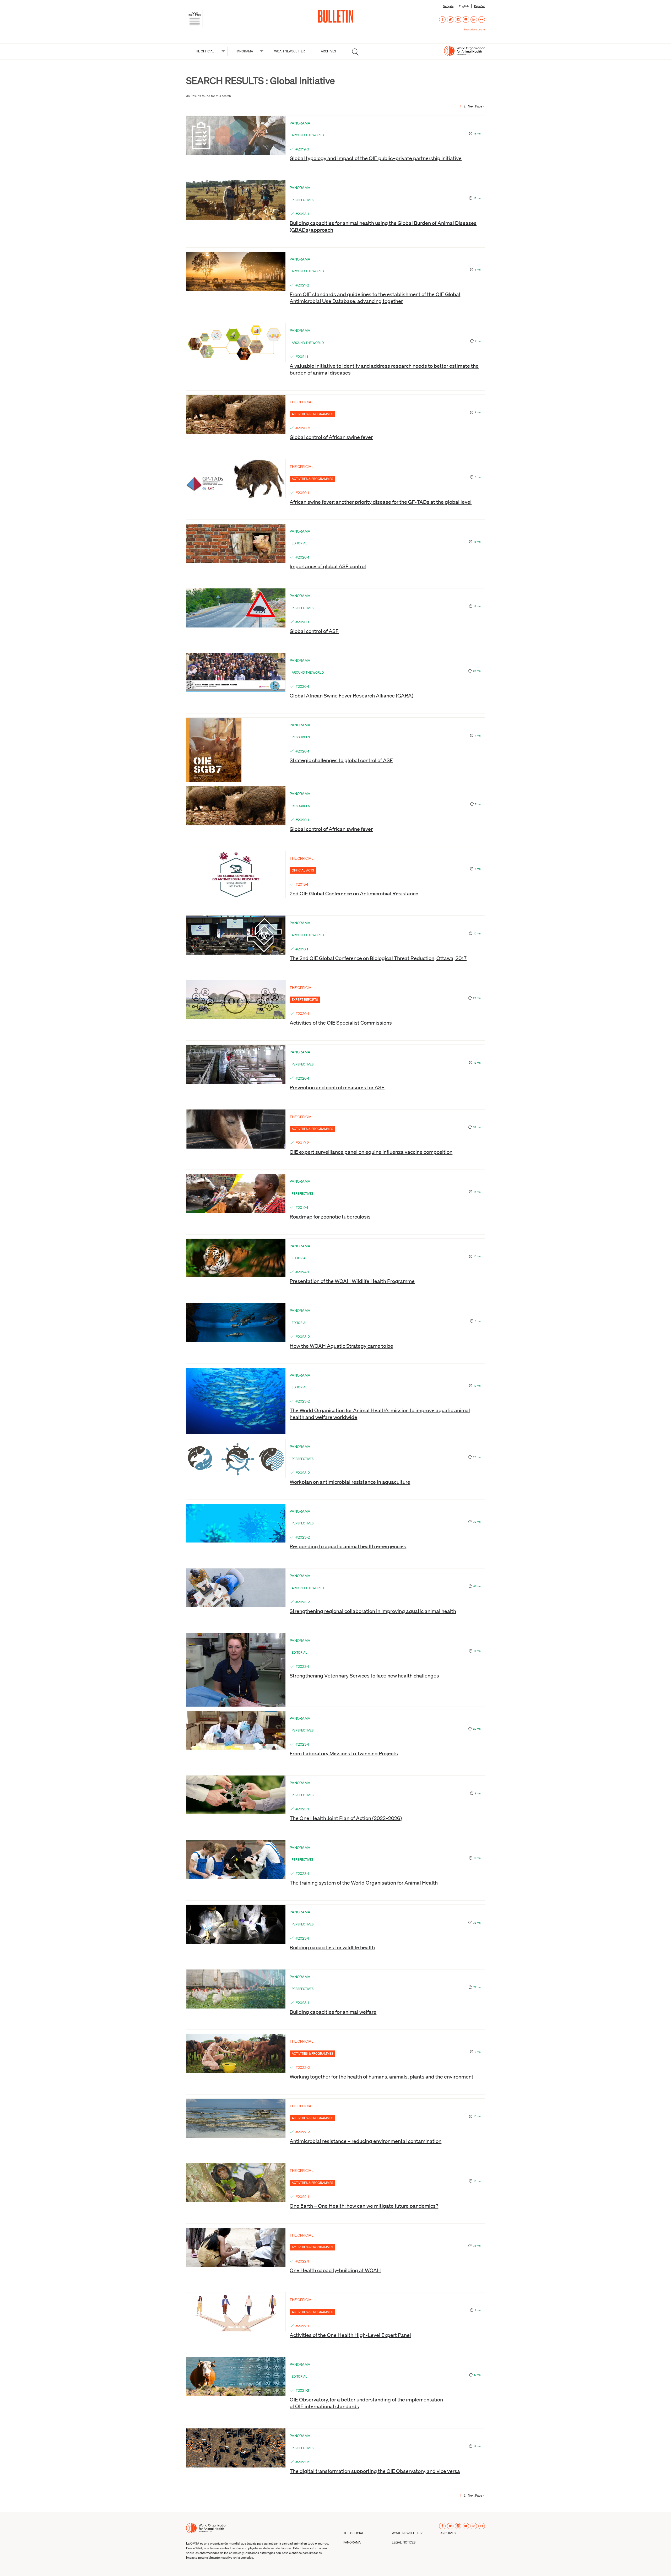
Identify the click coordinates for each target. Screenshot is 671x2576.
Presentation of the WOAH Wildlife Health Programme (352, 1281)
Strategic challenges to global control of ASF (341, 760)
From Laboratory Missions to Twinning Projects (344, 1753)
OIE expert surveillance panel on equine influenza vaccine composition (371, 1152)
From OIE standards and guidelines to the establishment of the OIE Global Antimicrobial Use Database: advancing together (375, 297)
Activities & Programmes (312, 414)
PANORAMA (244, 51)
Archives (328, 51)
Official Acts (303, 870)
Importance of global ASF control (328, 566)
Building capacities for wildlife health (332, 1947)
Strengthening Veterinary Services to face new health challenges (364, 1675)
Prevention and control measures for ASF (337, 1087)
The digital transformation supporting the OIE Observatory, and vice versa (375, 2471)
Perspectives (303, 200)
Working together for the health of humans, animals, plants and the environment (382, 2076)
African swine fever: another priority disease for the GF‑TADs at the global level (381, 502)
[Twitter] (450, 20)
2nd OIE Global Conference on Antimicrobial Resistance (354, 893)
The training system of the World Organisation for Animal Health (364, 1882)
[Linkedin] (474, 20)
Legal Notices (404, 2542)
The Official (204, 51)
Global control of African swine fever (331, 437)
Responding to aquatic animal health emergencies (348, 1546)
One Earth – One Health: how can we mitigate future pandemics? (364, 2206)
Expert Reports (305, 1000)
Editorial (299, 543)
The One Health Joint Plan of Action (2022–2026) (346, 1818)
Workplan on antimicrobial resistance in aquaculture (350, 1482)
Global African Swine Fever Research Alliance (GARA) (351, 695)
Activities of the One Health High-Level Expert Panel (350, 2335)
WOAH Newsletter (289, 51)
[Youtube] (466, 20)
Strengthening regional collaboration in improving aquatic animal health (373, 1611)
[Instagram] (458, 20)
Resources (301, 737)
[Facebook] (442, 20)
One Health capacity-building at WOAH (335, 2270)
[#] (355, 52)
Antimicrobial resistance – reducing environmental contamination (366, 2141)
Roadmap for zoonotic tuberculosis (330, 1216)
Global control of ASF (314, 631)
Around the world (308, 135)
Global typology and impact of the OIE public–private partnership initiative (376, 158)
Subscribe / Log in (474, 29)
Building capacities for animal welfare (333, 2012)
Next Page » (476, 106)
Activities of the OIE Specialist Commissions (341, 1022)
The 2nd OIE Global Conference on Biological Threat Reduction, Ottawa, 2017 (378, 958)
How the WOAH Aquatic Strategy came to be (341, 1346)
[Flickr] (482, 20)
